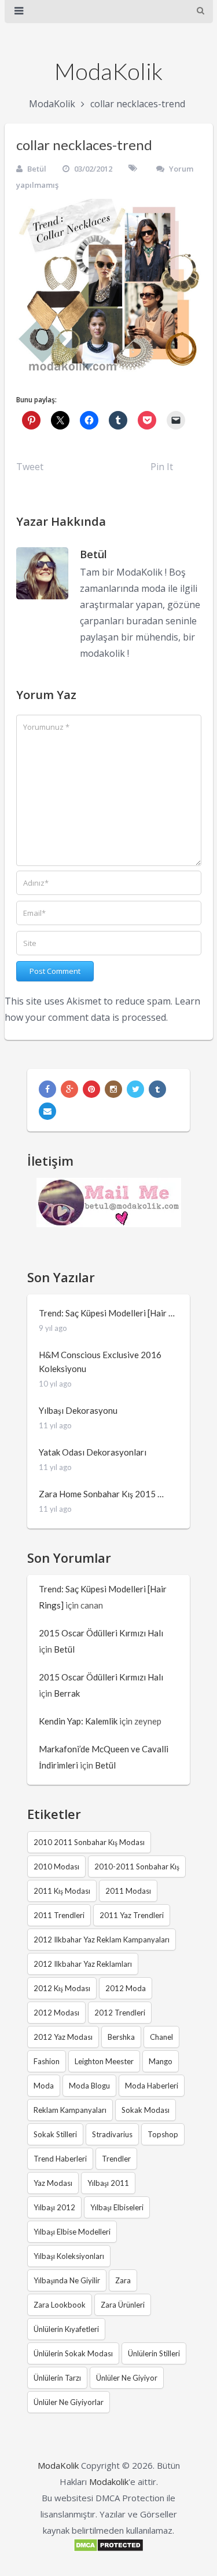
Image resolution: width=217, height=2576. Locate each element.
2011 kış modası (62, 1891)
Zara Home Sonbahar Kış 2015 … (101, 1494)
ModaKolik (108, 71)
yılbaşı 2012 (54, 2207)
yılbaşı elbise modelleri (72, 2232)
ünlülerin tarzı (57, 2378)
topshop (163, 2134)
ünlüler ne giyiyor (127, 2378)
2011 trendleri (59, 1915)
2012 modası (56, 2013)
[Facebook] (47, 1089)
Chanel (161, 2037)
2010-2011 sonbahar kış (137, 1866)
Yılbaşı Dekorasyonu (78, 1410)
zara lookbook (60, 2305)
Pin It (162, 467)
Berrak (67, 1693)
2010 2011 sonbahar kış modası (89, 1842)
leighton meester (104, 2061)
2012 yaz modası (63, 2037)
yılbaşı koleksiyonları (69, 2256)
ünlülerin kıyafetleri (66, 2329)
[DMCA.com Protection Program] (108, 2549)
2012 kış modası (62, 1988)
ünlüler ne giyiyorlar (69, 2402)
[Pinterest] (91, 1089)
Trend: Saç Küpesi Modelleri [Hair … (107, 1313)
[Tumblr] (157, 1089)
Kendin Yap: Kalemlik (78, 1721)
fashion (47, 2061)
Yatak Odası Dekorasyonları (93, 1452)
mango (161, 2061)
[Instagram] (113, 1089)
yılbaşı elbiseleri (117, 2207)
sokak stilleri (55, 2134)
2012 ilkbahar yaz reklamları (83, 1964)
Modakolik (109, 2482)
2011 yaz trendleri (132, 1915)
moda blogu (89, 2086)
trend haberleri (60, 2159)
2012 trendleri (120, 2013)
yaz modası (53, 2183)
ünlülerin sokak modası (73, 2353)
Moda (44, 2086)
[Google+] (69, 1089)
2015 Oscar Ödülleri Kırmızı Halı (101, 1633)
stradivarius (112, 2134)
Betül (37, 169)
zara (123, 2280)
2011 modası (128, 1891)
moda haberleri (152, 2086)
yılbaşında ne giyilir (67, 2280)
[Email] (47, 1111)
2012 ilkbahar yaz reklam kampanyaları (102, 1940)
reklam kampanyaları (70, 2110)
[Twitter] (135, 1089)
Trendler (116, 2159)
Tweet (30, 467)
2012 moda (126, 1988)
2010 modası (56, 1866)
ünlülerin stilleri (154, 2353)
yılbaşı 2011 (108, 2183)
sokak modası (146, 2110)
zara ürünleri (123, 2305)
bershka (121, 2037)
